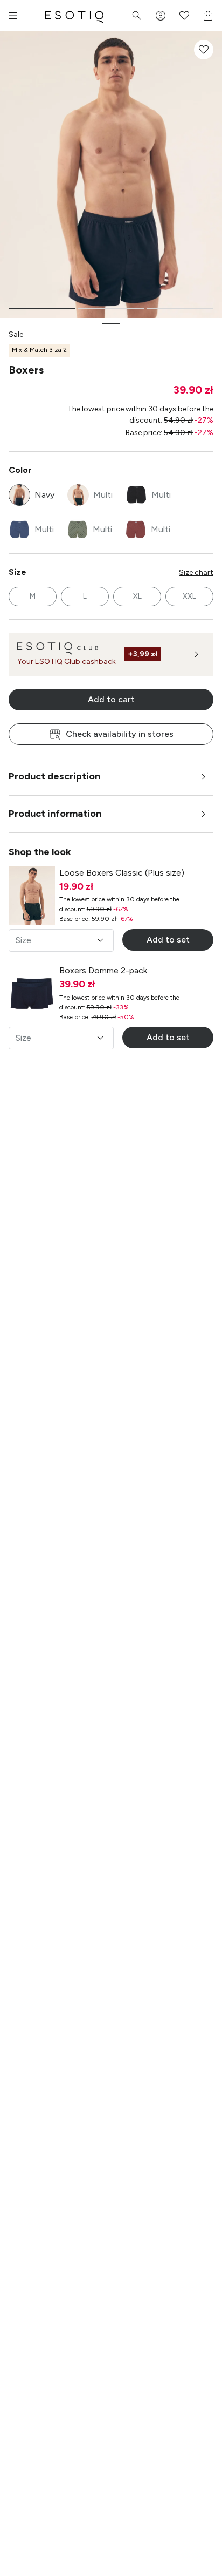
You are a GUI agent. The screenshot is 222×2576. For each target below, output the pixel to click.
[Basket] (208, 16)
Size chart (196, 572)
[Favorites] (184, 16)
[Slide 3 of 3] (180, 308)
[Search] (137, 16)
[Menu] (13, 16)
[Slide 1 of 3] (42, 308)
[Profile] (161, 16)
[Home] (74, 16)
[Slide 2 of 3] (111, 308)
